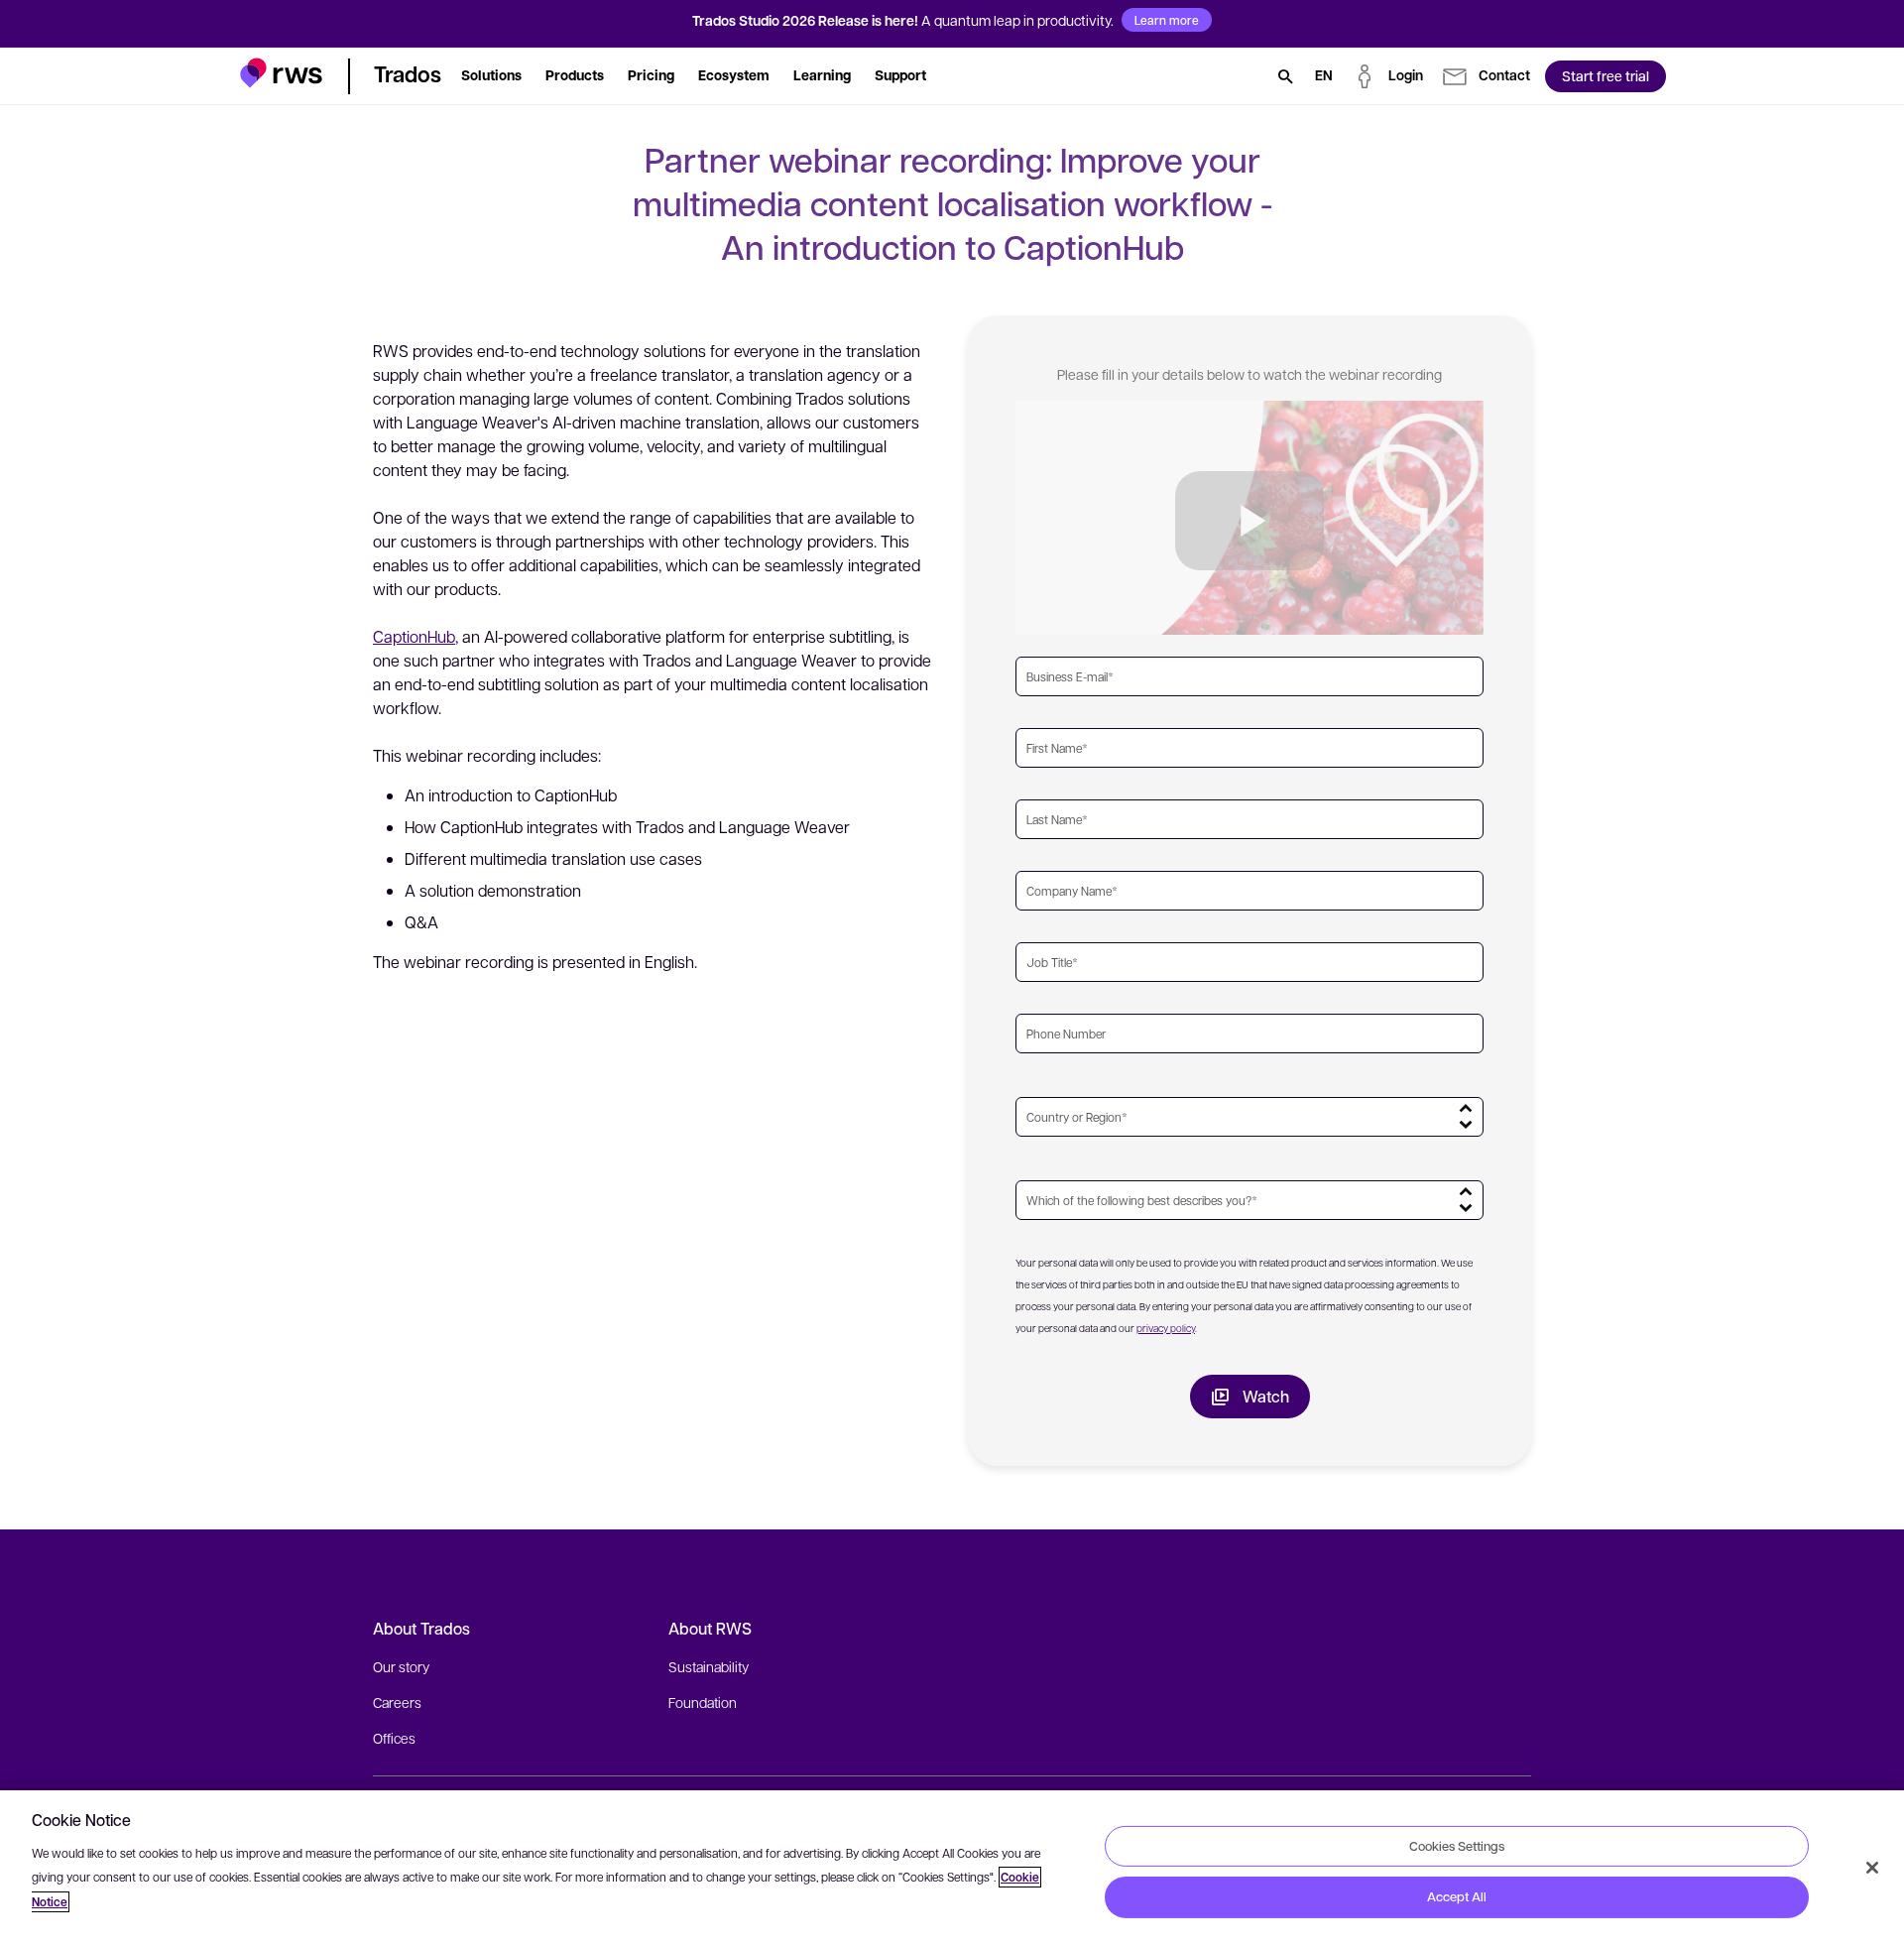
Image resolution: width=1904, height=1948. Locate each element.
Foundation (703, 1702)
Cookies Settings (1457, 1845)
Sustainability (709, 1666)
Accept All (1457, 1896)
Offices (394, 1738)
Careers (397, 1702)
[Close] (1872, 1868)
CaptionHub (414, 636)
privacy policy (1166, 1328)
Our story (401, 1666)
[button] (281, 73)
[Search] (1285, 76)
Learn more (1167, 20)
